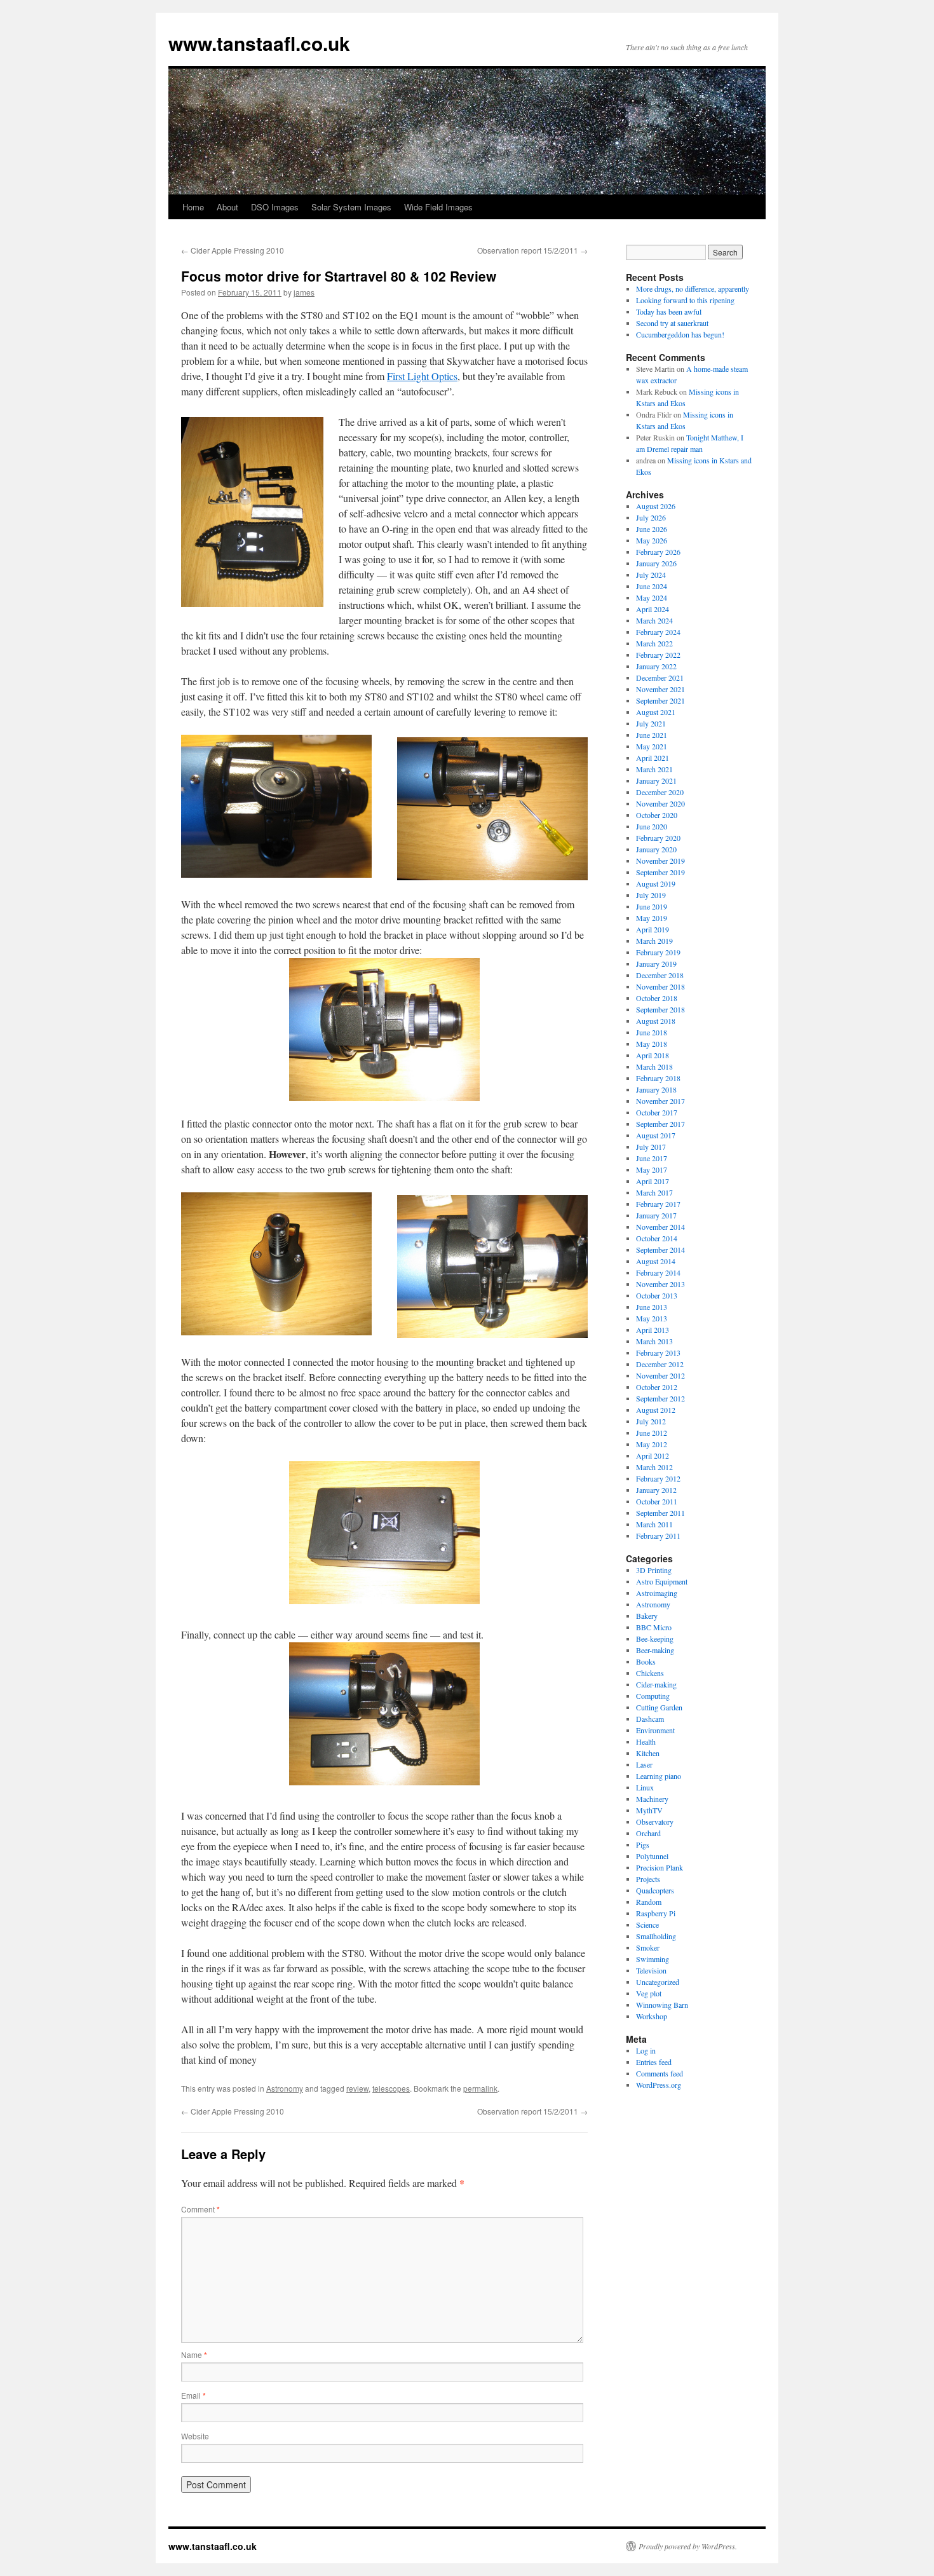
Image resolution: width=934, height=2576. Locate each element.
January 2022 (656, 666)
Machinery (652, 1799)
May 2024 (652, 597)
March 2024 (654, 620)
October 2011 (657, 1501)
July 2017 (651, 1147)
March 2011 (654, 1524)
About (227, 207)
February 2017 (658, 1204)
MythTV (649, 1810)
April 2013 (653, 1330)
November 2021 (660, 689)
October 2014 (657, 1238)
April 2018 (653, 1055)
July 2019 (651, 895)
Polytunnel (652, 1856)
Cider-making (656, 1684)
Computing (653, 1696)
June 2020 (652, 826)
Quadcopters (655, 1890)
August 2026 (656, 506)
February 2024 (658, 632)
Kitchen (648, 1753)
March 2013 (654, 1341)
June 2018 (652, 1032)
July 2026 (651, 517)
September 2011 (660, 1513)
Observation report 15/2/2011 (532, 250)
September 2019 (660, 872)
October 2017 (657, 1112)
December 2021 (660, 678)
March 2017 (654, 1192)
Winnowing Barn (662, 2005)
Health (646, 1741)
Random (649, 1902)
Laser (644, 1764)
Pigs (643, 1844)
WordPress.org (659, 2085)
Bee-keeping (655, 1639)
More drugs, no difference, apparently (693, 289)
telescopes (391, 2088)
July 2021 (651, 723)
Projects (648, 1879)
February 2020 (658, 838)
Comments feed (660, 2073)
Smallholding (656, 1936)
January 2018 (656, 1089)
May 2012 (652, 1444)
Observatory (655, 1822)
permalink (480, 2088)
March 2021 (654, 769)
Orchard (648, 1833)
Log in (646, 2050)
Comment (200, 2209)
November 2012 (660, 1375)
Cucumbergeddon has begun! (680, 334)
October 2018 (657, 998)
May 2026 (652, 540)
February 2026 (658, 552)
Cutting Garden (659, 1707)
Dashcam (650, 1719)
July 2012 (651, 1421)
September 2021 (660, 700)
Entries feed (654, 2062)
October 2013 (657, 1295)
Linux (645, 1787)
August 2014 (656, 1261)
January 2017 (656, 1215)
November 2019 (660, 861)
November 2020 (660, 803)
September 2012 (660, 1398)
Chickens (650, 1673)
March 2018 (654, 1067)
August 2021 (656, 712)
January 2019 (656, 964)
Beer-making (655, 1650)
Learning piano (659, 1776)
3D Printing (654, 1570)
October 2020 (657, 815)
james (304, 292)
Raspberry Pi (656, 1913)
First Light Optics (422, 376)
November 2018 (660, 986)
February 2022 (658, 655)
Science (647, 1925)
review (357, 2088)
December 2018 (660, 975)
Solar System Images (351, 207)
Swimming (653, 1959)
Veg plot (649, 1993)
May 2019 (652, 918)
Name (194, 2355)
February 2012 (658, 1478)
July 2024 (651, 575)
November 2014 (660, 1227)
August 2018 (656, 1021)
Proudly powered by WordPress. (688, 2546)
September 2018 (660, 1009)
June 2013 (652, 1307)
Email (193, 2395)
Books (646, 1661)
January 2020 (656, 849)
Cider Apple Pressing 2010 (233, 250)
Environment (655, 1730)
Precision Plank (660, 1867)
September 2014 (660, 1250)
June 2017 (652, 1158)
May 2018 (652, 1044)
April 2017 (653, 1181)
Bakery (647, 1616)
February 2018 (658, 1078)
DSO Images (275, 207)
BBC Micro (654, 1627)
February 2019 (658, 952)
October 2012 (657, 1387)
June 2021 (652, 735)
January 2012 (656, 1490)
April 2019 (653, 929)
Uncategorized (658, 1982)
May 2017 (652, 1169)
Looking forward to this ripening (685, 300)
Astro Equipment (662, 1581)
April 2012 (653, 1455)
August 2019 (656, 883)
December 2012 (660, 1364)
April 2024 (653, 609)
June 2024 (652, 586)
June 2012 (652, 1433)
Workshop (652, 2016)
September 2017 (660, 1124)
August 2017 (656, 1135)
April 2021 (653, 758)
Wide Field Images (438, 207)
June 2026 (652, 529)
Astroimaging (657, 1593)
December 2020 (660, 792)
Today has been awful (669, 311)
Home (193, 207)
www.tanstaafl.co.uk (259, 43)
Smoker (648, 1947)
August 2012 (656, 1410)
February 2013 (658, 1353)
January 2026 (656, 563)
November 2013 (660, 1284)
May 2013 (652, 1318)
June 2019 (652, 906)
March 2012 (654, 1467)
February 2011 (658, 1536)
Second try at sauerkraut (672, 323)
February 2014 (658, 1272)
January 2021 (656, 780)
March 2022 (654, 643)
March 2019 (654, 941)
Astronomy (285, 2088)
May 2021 (652, 746)
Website (195, 2436)
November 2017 (660, 1101)
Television (651, 1970)
